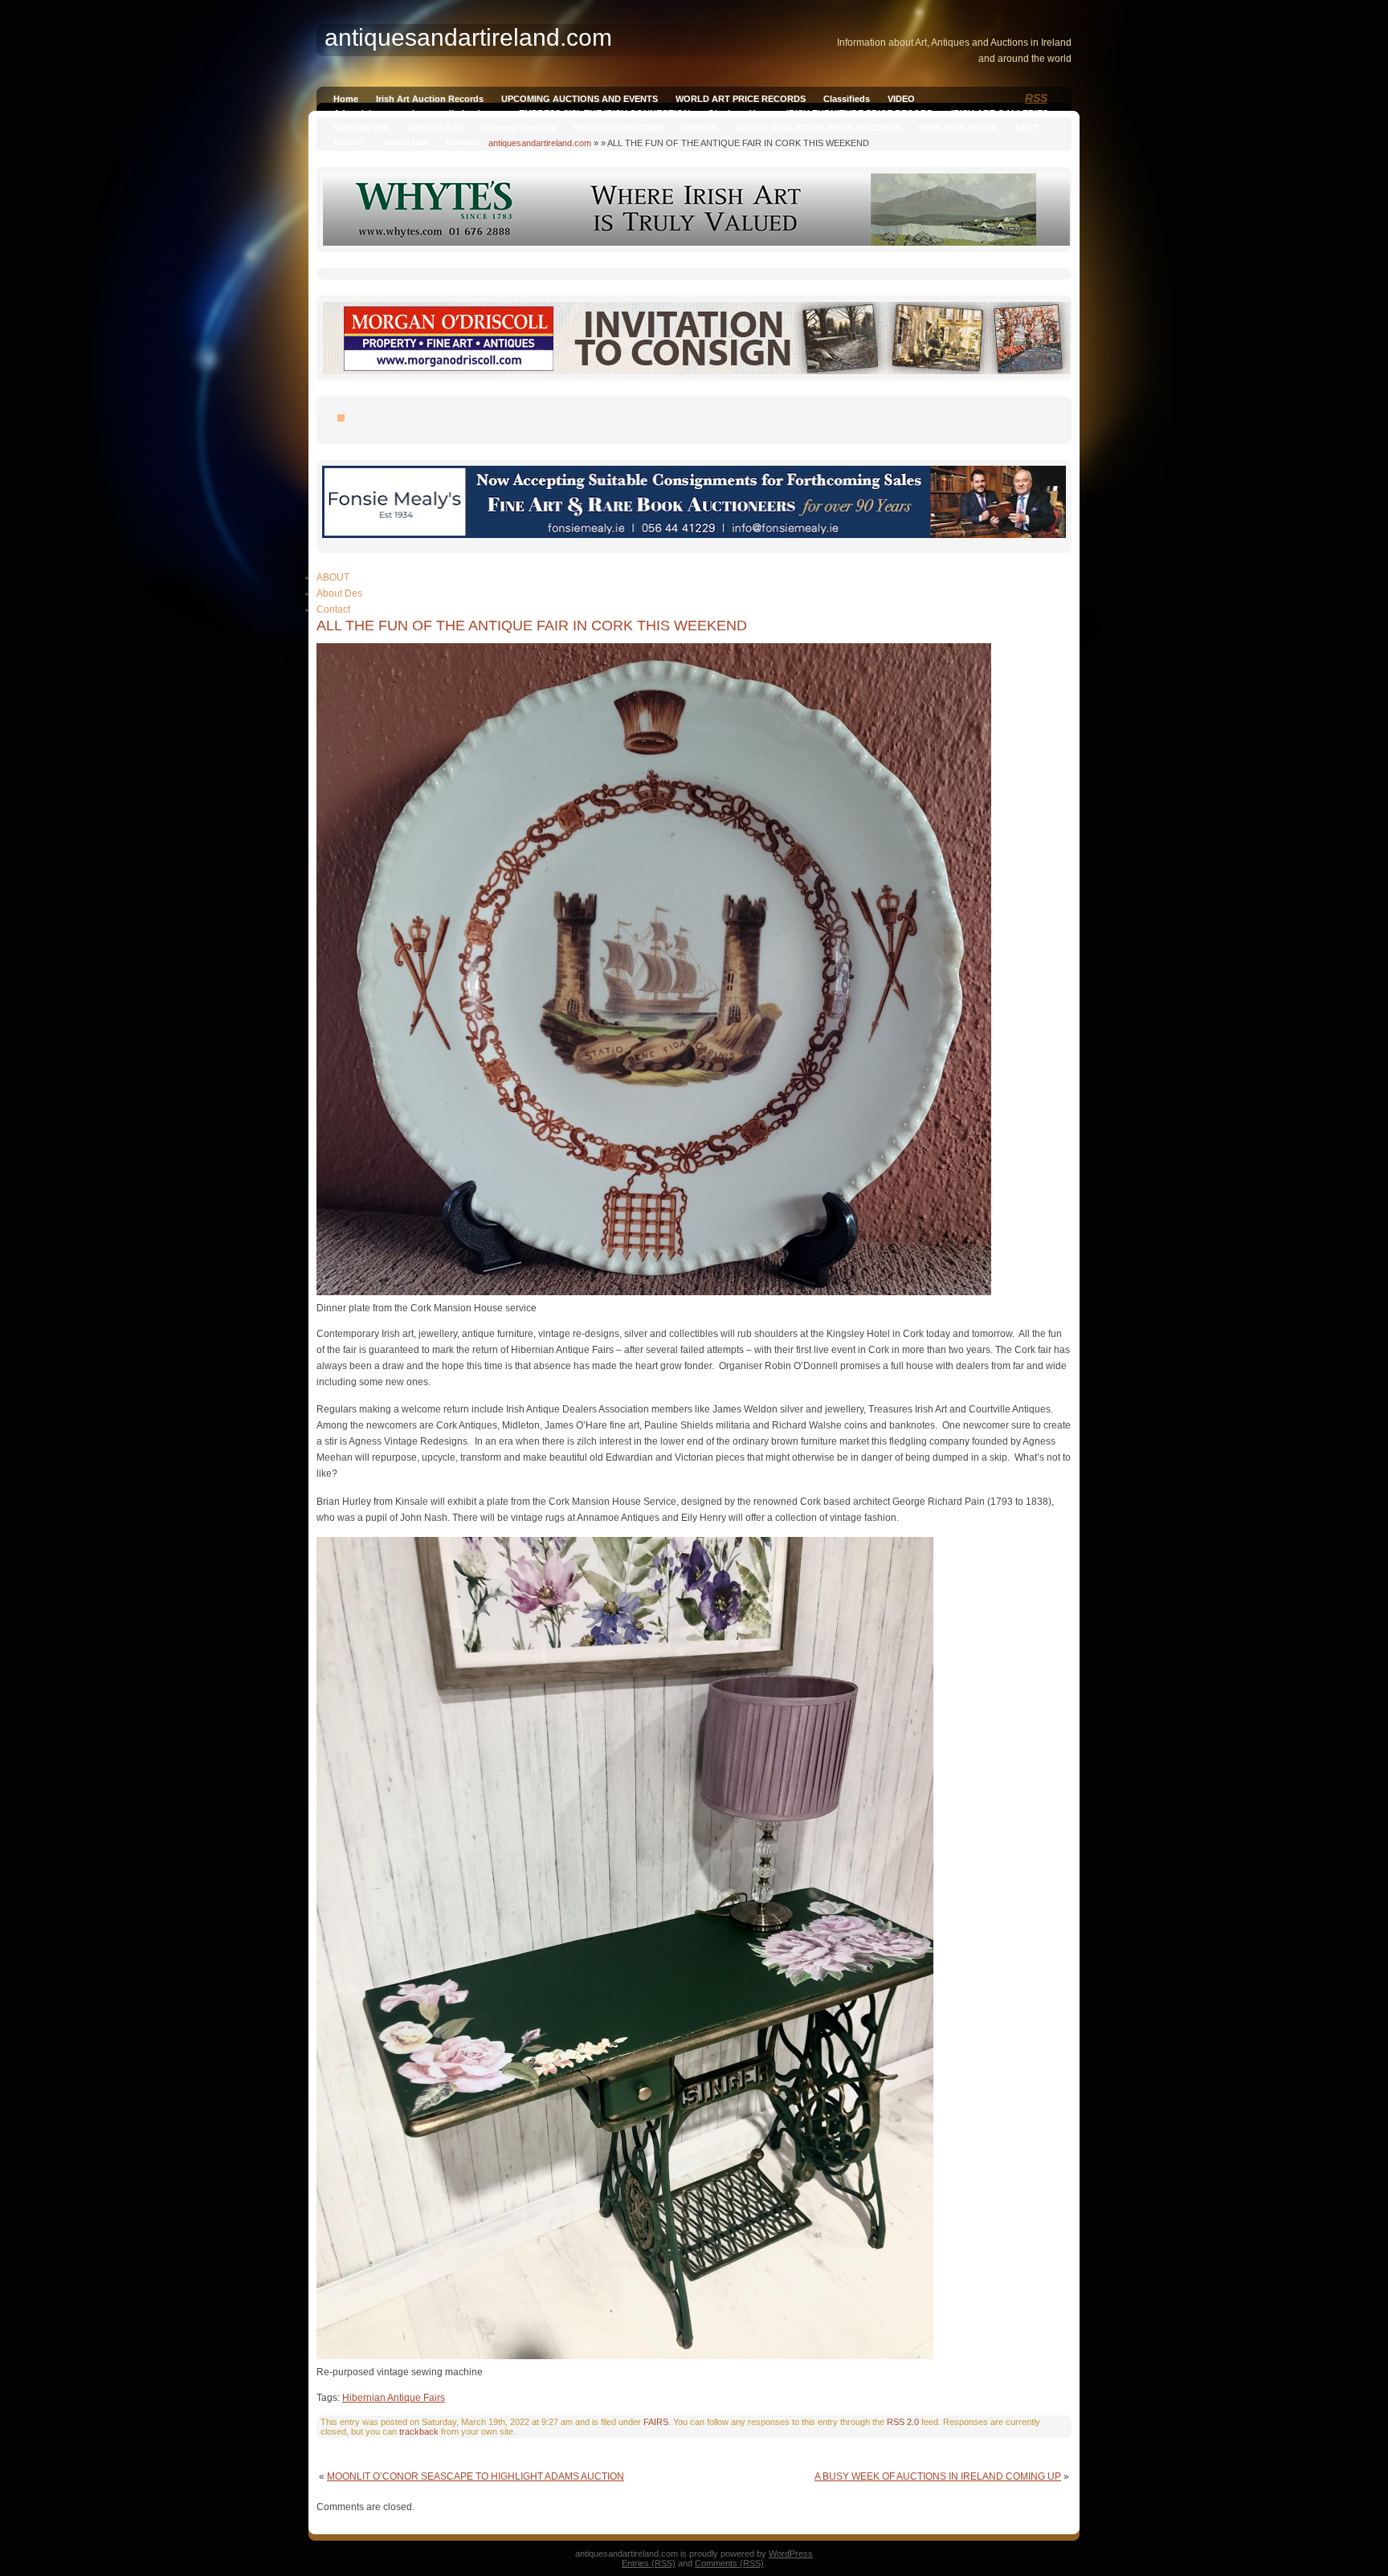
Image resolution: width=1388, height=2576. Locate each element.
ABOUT (349, 142)
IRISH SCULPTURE (958, 128)
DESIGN (700, 128)
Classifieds (847, 99)
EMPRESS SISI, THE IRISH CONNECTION (604, 113)
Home (346, 99)
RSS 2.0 (903, 2422)
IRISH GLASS (435, 128)
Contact (463, 142)
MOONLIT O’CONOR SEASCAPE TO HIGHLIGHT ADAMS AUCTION (476, 2476)
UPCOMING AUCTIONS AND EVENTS (580, 99)
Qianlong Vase (738, 113)
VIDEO (901, 99)
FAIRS (656, 2422)
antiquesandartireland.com (540, 143)
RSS (1036, 98)
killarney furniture (518, 128)
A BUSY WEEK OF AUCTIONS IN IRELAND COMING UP (938, 2476)
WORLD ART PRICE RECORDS (741, 99)
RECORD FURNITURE (620, 128)
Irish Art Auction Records (430, 99)
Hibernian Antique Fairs (394, 2398)
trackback (419, 2431)
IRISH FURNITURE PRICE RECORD (860, 113)
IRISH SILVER (361, 128)
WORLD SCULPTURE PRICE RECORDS (818, 128)
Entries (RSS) (649, 2563)
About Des (406, 142)
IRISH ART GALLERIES (1000, 113)
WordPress (791, 2554)
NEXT (1027, 128)
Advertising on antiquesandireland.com (417, 113)
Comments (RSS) (729, 2563)
